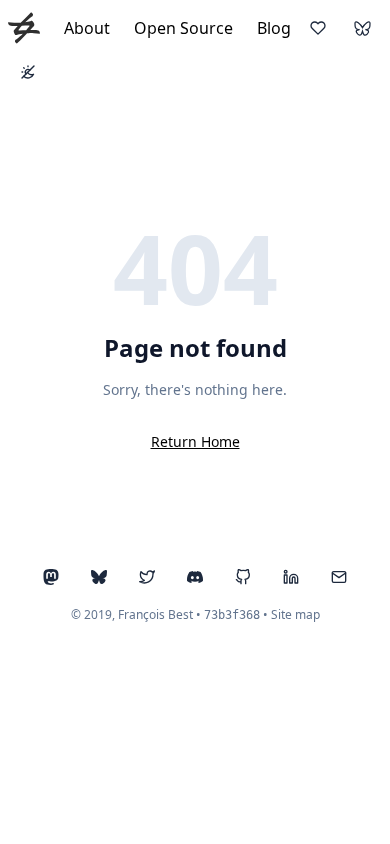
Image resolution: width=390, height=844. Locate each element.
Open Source (183, 28)
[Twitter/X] (147, 577)
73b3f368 (232, 615)
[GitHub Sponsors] (318, 28)
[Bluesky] (99, 577)
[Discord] (195, 577)
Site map (295, 614)
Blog (274, 28)
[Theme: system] (28, 72)
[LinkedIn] (291, 577)
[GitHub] (243, 577)
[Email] (339, 577)
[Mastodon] (51, 577)
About (87, 28)
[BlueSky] (362, 28)
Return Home (195, 441)
